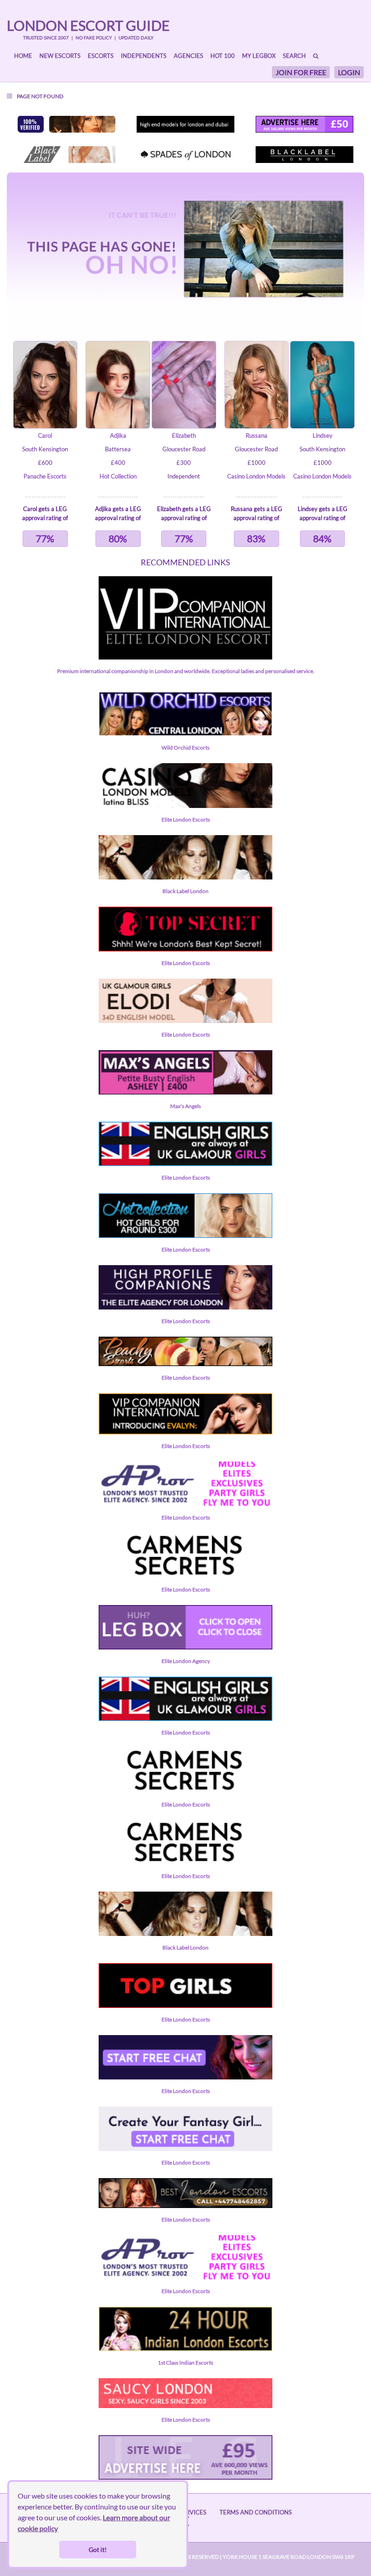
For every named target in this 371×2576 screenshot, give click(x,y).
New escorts (60, 56)
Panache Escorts (45, 476)
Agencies (188, 56)
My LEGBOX (259, 56)
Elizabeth (184, 435)
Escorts (101, 56)
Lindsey (323, 435)
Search (294, 56)
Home (23, 56)
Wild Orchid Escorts (185, 748)
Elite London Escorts (186, 820)
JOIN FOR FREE (301, 72)
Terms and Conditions (256, 2512)
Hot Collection (118, 476)
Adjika (118, 435)
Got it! (98, 2550)
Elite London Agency (186, 1661)
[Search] (316, 56)
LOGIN (349, 72)
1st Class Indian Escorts (185, 2363)
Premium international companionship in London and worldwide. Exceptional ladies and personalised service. (186, 671)
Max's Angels (185, 1106)
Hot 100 (223, 56)
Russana (257, 435)
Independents (144, 56)
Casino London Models (256, 476)
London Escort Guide (88, 25)
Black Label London (185, 891)
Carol (45, 435)
